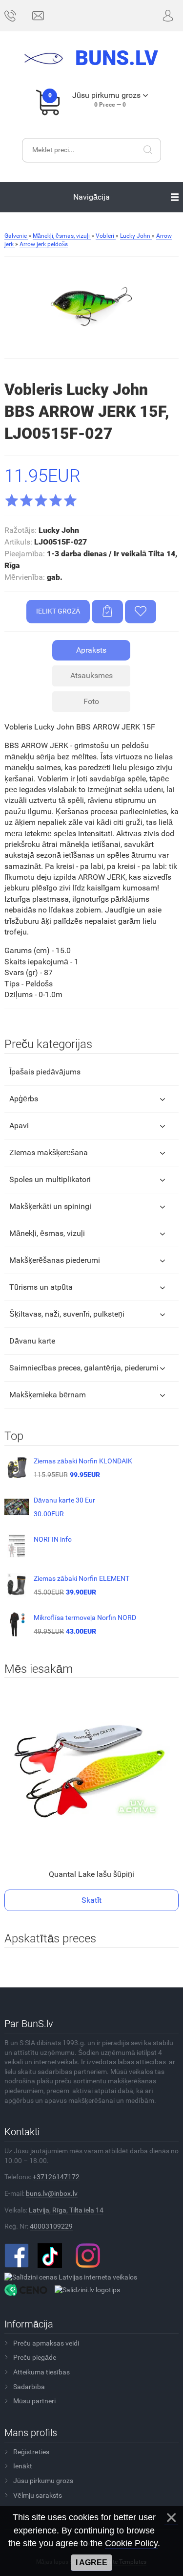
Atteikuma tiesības (41, 2372)
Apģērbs (24, 1099)
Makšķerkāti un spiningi (50, 1206)
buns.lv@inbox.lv (52, 2193)
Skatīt (91, 1900)
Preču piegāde (35, 2357)
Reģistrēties (31, 2452)
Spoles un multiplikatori (50, 1179)
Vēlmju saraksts (38, 2495)
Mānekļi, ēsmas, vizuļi (47, 1233)
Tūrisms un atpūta (41, 1287)
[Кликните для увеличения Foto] (91, 307)
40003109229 (51, 2226)
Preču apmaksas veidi (46, 2343)
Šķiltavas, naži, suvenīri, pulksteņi (67, 1314)
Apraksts (91, 650)
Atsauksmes (91, 675)
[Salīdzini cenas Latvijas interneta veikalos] (71, 2277)
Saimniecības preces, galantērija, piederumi (84, 1368)
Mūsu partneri (34, 2401)
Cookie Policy (131, 2543)
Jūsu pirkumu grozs (43, 2481)
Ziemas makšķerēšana (49, 1152)
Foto (91, 701)
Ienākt (23, 2466)
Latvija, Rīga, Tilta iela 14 (66, 2210)
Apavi (19, 1126)
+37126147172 (56, 2177)
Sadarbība (29, 2387)
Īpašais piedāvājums (45, 1072)
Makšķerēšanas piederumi (55, 1260)
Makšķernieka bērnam (48, 1395)
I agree (91, 2563)
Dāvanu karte (32, 1341)
